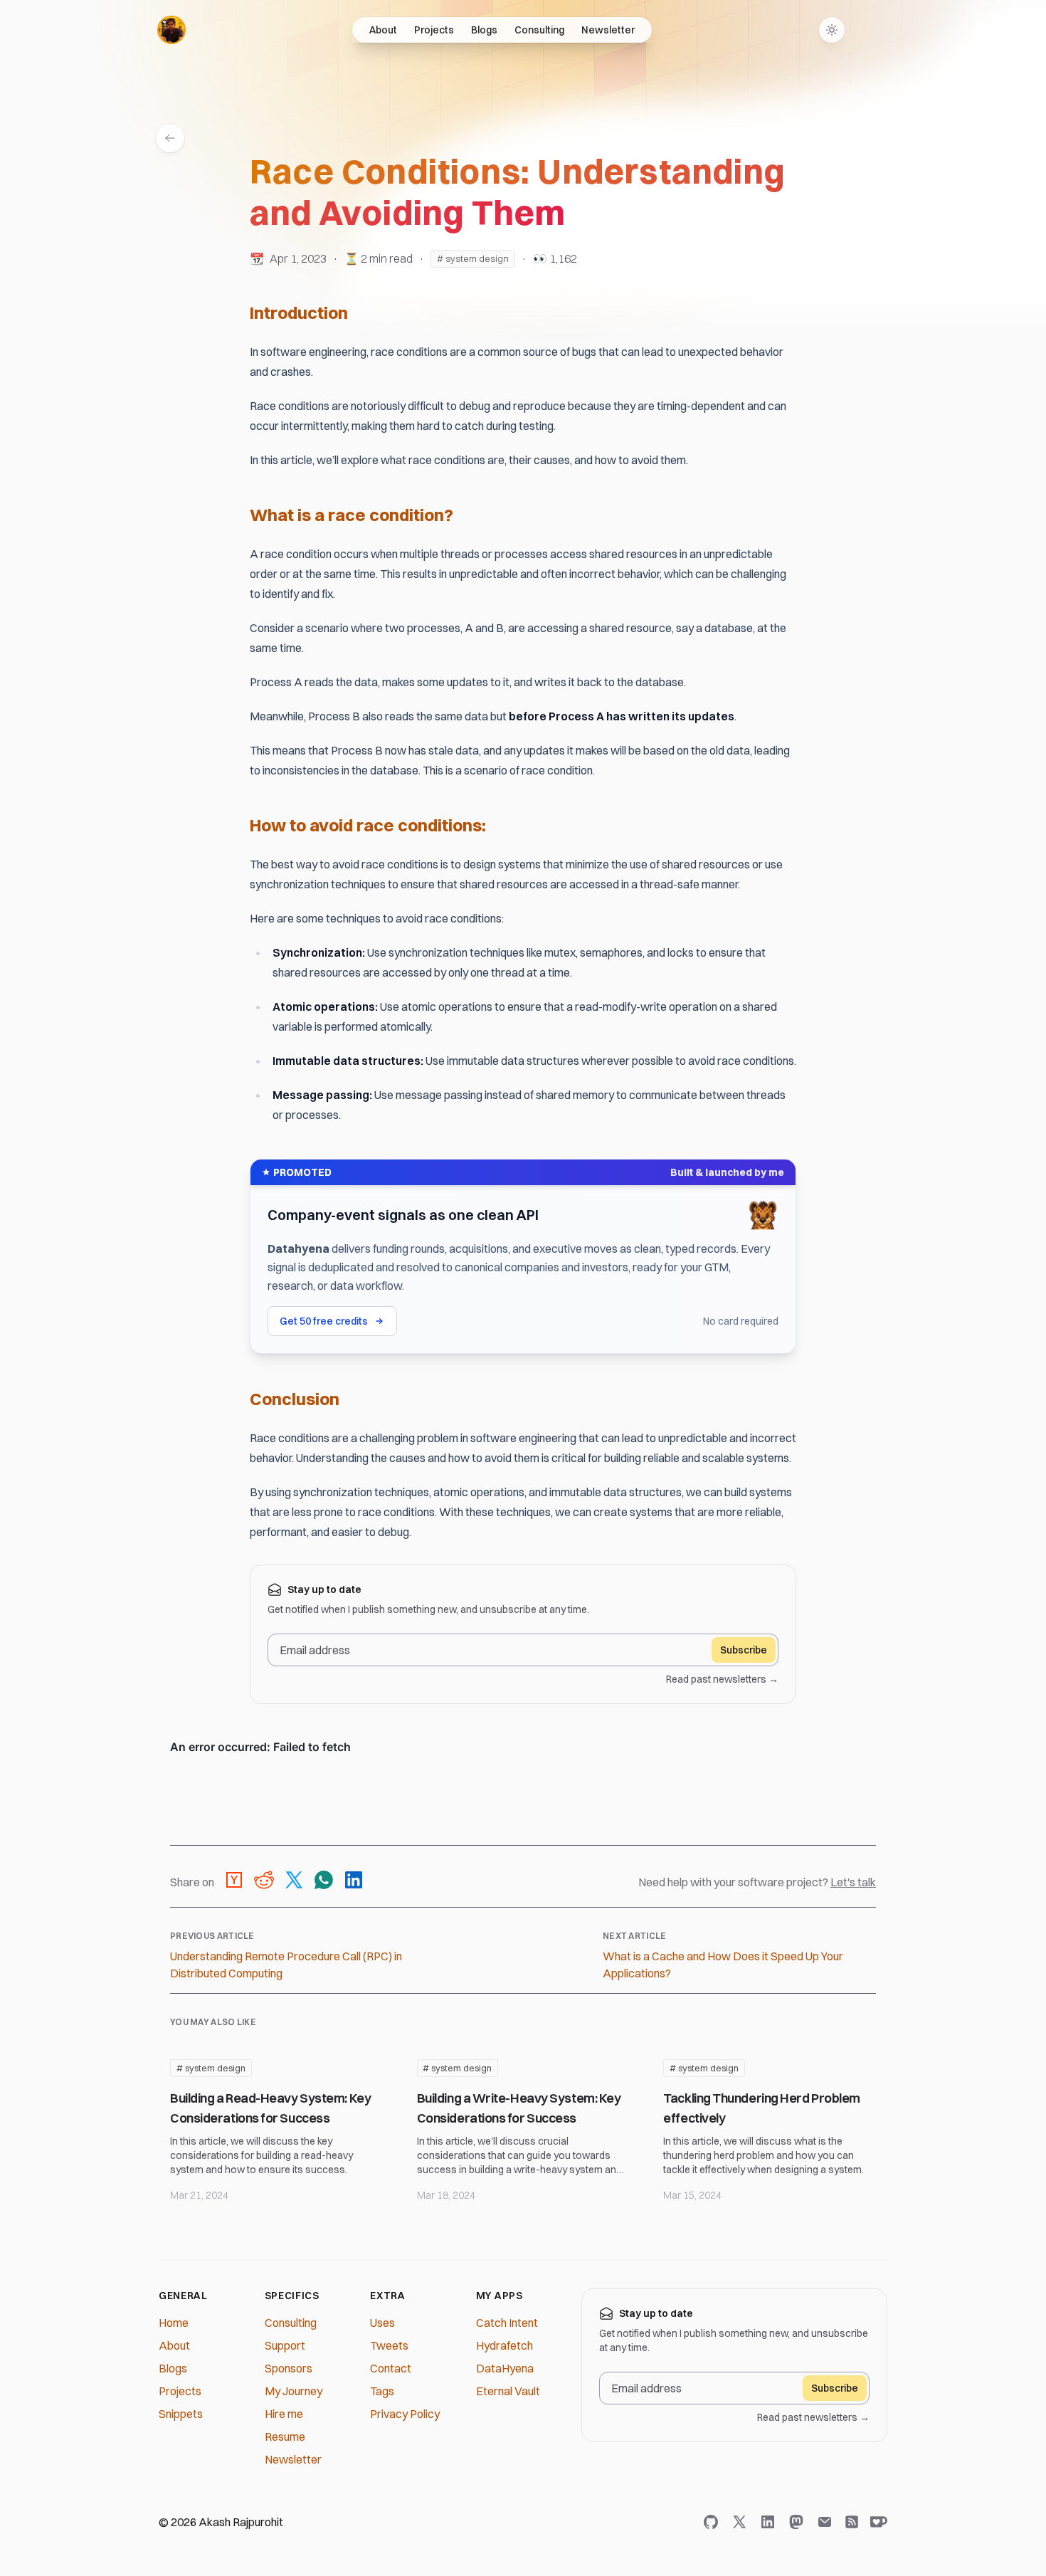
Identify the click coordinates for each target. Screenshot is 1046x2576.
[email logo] (828, 2522)
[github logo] (714, 2522)
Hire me (284, 2414)
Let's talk (853, 1882)
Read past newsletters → (722, 1679)
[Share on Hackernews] (234, 1882)
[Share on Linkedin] (354, 1882)
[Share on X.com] (294, 1882)
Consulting (539, 30)
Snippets (181, 2414)
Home (174, 2323)
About (383, 30)
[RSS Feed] (852, 2522)
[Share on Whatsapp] (324, 1882)
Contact (391, 2368)
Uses (382, 2323)
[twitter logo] (742, 2522)
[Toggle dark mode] (832, 30)
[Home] (171, 30)
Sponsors (289, 2368)
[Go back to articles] (170, 138)
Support (285, 2345)
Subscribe (744, 1650)
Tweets (389, 2345)
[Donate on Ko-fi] (876, 2522)
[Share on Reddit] (264, 1882)
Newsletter (608, 30)
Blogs (484, 30)
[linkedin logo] (771, 2522)
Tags (382, 2391)
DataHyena (505, 2368)
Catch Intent (507, 2323)
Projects (434, 30)
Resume (285, 2436)
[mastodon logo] (799, 2522)
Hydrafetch (504, 2345)
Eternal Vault (508, 2391)
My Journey (294, 2391)
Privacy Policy (405, 2414)
